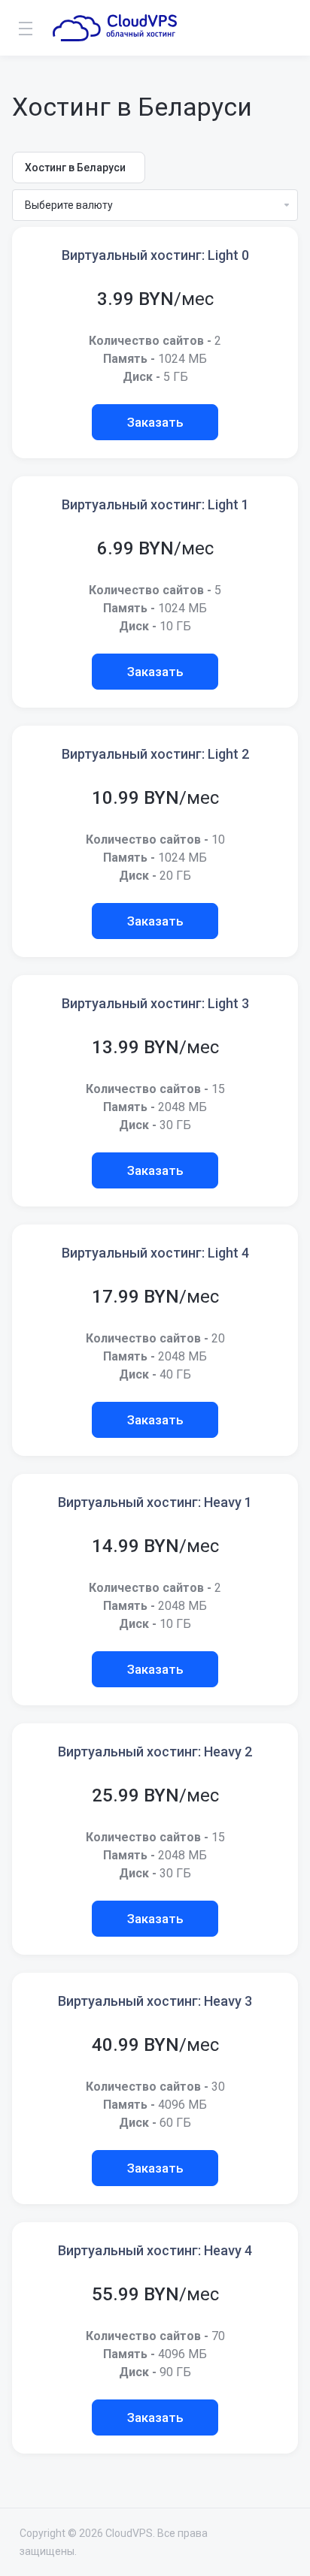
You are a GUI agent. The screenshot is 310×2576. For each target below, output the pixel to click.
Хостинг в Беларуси (75, 168)
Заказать (155, 422)
